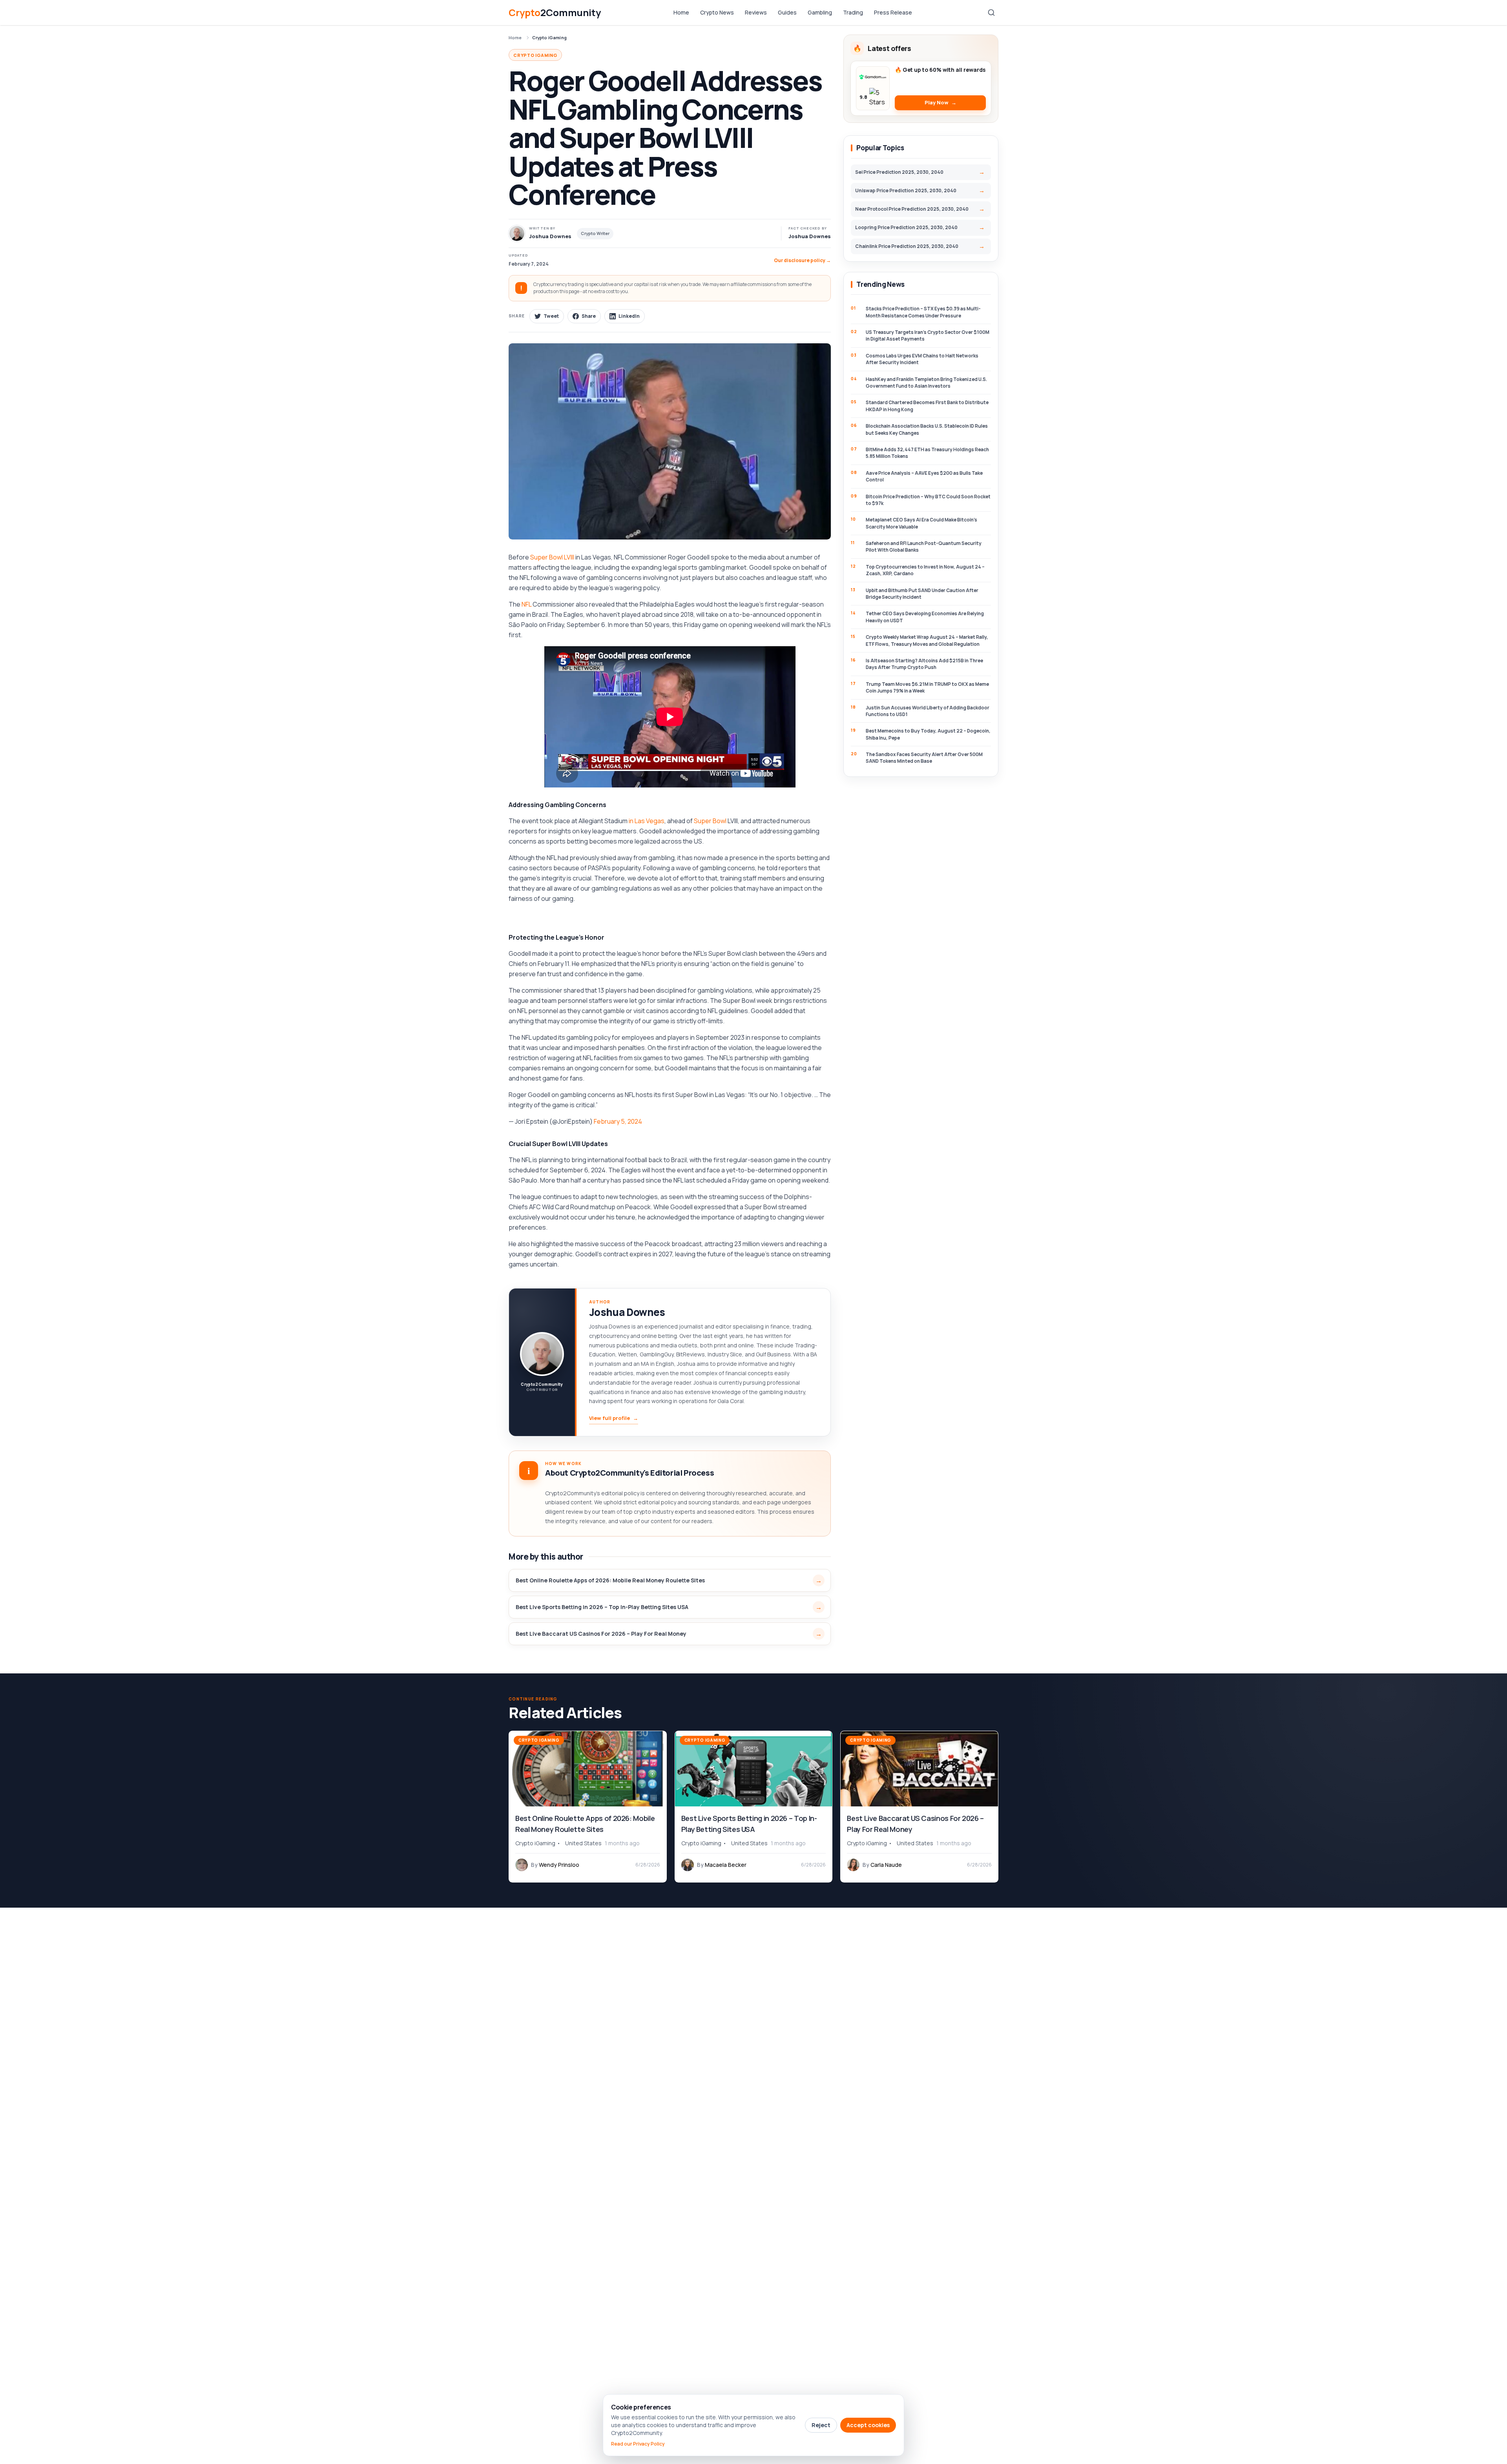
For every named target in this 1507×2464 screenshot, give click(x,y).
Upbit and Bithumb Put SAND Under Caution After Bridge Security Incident (922, 594)
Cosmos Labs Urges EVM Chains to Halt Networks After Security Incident (922, 359)
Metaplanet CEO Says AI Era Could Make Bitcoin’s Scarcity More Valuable (921, 523)
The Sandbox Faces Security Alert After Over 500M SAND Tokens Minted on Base (924, 758)
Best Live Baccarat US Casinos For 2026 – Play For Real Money (601, 1634)
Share (589, 316)
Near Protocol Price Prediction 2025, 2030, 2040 (912, 209)
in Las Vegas (647, 821)
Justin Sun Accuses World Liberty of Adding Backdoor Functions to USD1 (928, 711)
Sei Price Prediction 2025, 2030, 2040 (899, 172)
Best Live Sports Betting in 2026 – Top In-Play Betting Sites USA (602, 1607)
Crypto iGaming (549, 37)
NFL (526, 604)
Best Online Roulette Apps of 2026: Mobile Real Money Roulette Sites (610, 1580)
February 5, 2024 (618, 1121)
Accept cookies (868, 2425)
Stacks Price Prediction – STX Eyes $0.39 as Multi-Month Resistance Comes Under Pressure (923, 312)
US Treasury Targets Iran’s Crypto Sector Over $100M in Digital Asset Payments (928, 335)
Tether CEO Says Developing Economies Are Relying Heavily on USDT (925, 617)
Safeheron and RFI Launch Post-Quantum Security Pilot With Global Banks (924, 547)
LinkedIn (629, 316)
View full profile (614, 1418)
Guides (787, 12)
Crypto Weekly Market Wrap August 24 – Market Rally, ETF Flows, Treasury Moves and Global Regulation (927, 640)
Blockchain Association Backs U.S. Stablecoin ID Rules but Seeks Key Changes (927, 429)
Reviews (756, 12)
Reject (821, 2425)
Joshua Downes (810, 236)
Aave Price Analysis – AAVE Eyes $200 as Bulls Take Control (924, 476)
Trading (853, 12)
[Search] (991, 13)
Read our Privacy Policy (638, 2444)
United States (583, 1843)
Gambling (820, 12)
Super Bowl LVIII (552, 557)
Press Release (893, 12)
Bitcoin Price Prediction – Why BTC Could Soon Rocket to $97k (928, 500)
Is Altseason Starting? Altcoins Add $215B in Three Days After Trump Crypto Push (924, 664)
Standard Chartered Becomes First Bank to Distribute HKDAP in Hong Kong (927, 406)
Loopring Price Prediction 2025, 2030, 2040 (906, 227)
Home (681, 12)
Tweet (551, 316)
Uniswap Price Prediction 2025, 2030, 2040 (906, 190)
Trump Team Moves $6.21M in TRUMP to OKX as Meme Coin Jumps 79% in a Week (927, 687)
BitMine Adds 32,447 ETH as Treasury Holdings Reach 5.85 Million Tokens (927, 453)
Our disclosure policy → (802, 260)
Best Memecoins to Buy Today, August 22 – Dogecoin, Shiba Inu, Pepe (928, 734)
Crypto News (717, 12)
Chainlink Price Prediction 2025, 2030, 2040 (907, 246)
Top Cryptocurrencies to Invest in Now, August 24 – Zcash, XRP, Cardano (925, 570)
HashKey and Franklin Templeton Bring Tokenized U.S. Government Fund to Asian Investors (926, 383)
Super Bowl (710, 821)
